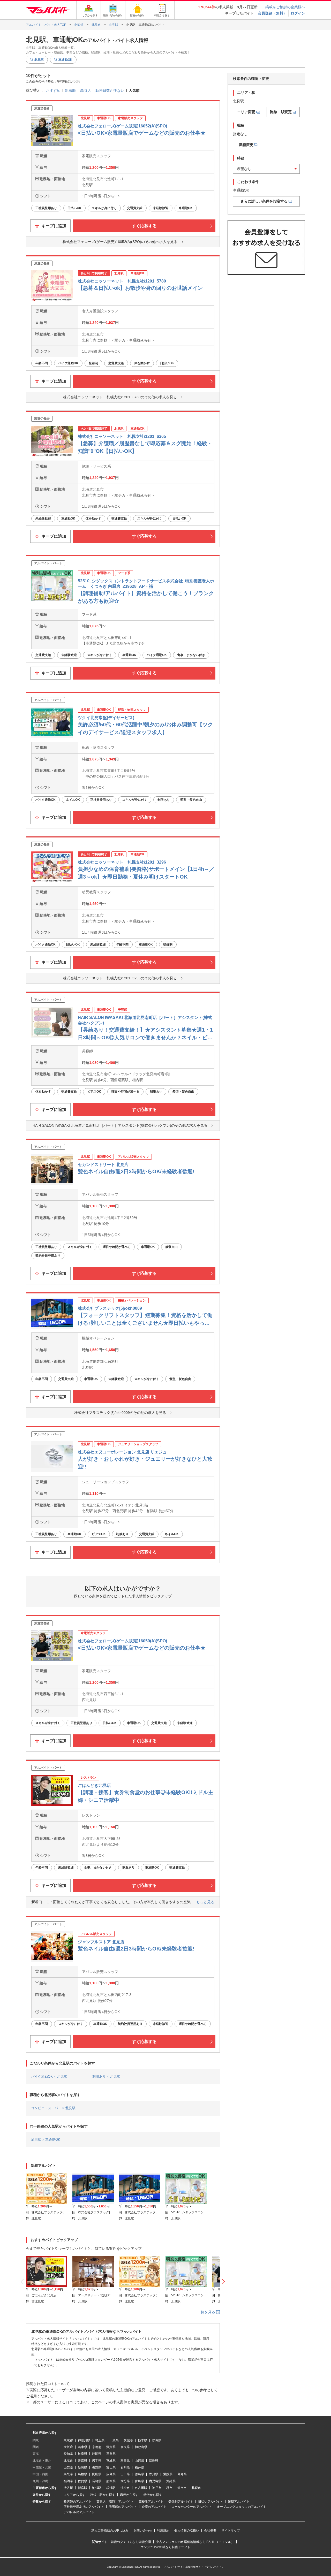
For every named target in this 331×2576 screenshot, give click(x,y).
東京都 (68, 2440)
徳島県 (139, 2474)
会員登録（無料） (272, 13)
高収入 (86, 90)
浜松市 (125, 2488)
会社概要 (210, 2531)
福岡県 (68, 2481)
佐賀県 (82, 2481)
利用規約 (163, 2531)
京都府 (97, 2447)
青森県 (82, 2461)
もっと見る (205, 1902)
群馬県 (157, 2440)
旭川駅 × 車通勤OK (46, 2140)
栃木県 (142, 2440)
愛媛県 (168, 2474)
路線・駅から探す (103, 2495)
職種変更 (246, 145)
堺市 (169, 2488)
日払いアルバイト (210, 2502)
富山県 (111, 2467)
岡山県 (97, 2474)
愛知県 (68, 2454)
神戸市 (157, 2488)
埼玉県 (100, 2440)
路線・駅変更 (281, 112)
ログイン (298, 13)
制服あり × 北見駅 (106, 2076)
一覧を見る (207, 2312)
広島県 (111, 2474)
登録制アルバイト (181, 2502)
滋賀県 (111, 2447)
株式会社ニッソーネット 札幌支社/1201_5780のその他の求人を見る (120, 397)
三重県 (111, 2454)
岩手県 (97, 2461)
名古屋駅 (141, 2488)
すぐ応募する (144, 226)
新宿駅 (82, 2488)
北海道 (68, 2461)
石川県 (125, 2467)
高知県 (182, 2474)
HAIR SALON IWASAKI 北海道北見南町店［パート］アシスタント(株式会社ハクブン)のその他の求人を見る (120, 1125)
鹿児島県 (155, 2481)
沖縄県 (171, 2481)
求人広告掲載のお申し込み (110, 2531)
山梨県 (68, 2467)
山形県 (139, 2461)
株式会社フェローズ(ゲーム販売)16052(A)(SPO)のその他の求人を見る (120, 242)
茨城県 (128, 2440)
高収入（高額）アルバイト (115, 2502)
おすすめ (53, 90)
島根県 (82, 2474)
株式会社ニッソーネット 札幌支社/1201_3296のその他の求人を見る (120, 978)
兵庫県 (82, 2447)
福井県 (139, 2467)
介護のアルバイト (154, 2507)
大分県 (125, 2481)
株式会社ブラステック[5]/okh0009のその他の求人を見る (120, 1413)
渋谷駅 (68, 2488)
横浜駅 (111, 2488)
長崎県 (97, 2481)
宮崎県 (139, 2481)
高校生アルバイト (151, 2502)
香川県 (154, 2474)
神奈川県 (84, 2440)
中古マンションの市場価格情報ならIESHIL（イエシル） (195, 2542)
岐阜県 (82, 2454)
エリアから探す (74, 2495)
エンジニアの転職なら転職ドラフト (165, 2547)
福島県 (154, 2461)
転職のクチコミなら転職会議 (131, 2542)
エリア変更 (246, 112)
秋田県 (125, 2461)
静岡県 (97, 2454)
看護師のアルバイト (123, 2507)
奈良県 (125, 2447)
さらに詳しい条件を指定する (264, 201)
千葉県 (114, 2440)
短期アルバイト (239, 2502)
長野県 (97, 2467)
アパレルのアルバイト (79, 2512)
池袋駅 (97, 2488)
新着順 (70, 90)
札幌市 (196, 2488)
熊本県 (111, 2481)
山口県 (125, 2474)
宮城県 (111, 2461)
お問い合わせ (143, 2531)
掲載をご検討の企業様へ (285, 7)
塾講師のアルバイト (78, 2502)
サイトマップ (231, 2531)
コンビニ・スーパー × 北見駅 (53, 2108)
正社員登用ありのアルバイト (84, 2507)
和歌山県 (141, 2447)
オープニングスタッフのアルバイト (242, 2507)
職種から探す (129, 2495)
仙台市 (182, 2488)
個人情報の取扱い (187, 2531)
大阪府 (68, 2447)
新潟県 (82, 2467)
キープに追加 (53, 226)
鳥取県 (68, 2474)
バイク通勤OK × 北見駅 (49, 2076)
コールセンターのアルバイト (192, 2507)
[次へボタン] (224, 2282)
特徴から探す (153, 2495)
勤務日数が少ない (110, 90)
